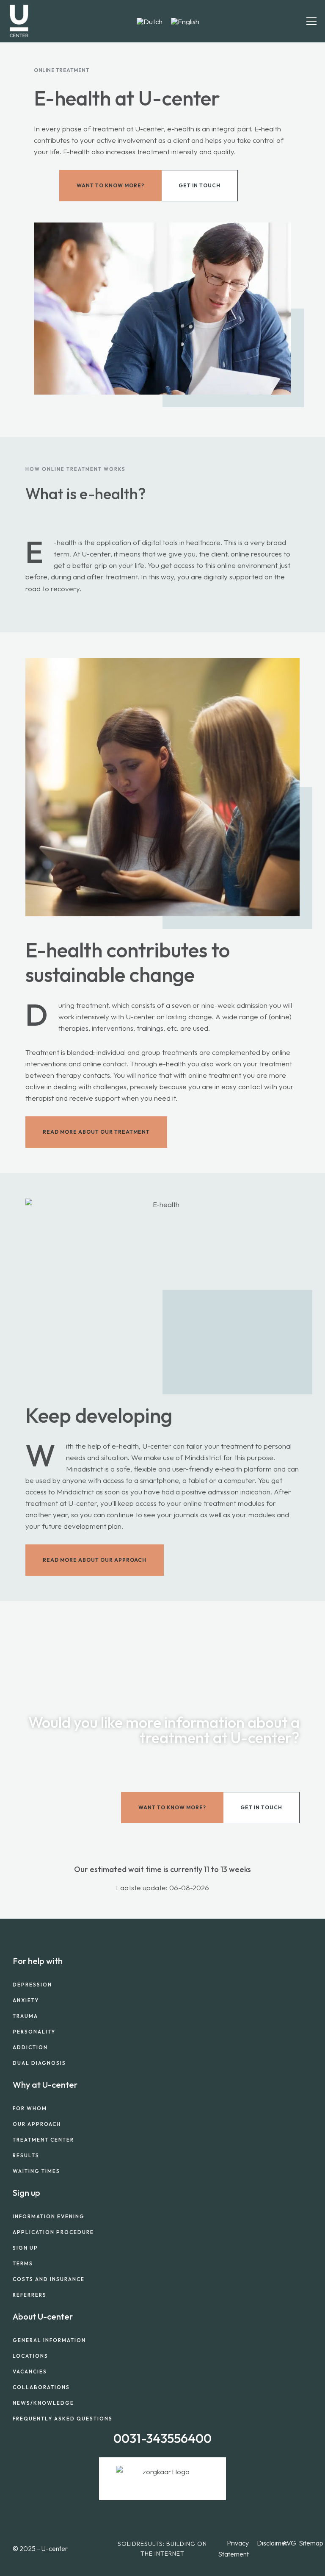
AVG (289, 2543)
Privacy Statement (233, 2548)
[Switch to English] (185, 21)
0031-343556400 (162, 2438)
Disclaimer (272, 2543)
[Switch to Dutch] (150, 21)
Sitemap (311, 2543)
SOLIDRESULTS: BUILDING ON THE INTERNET (162, 2548)
